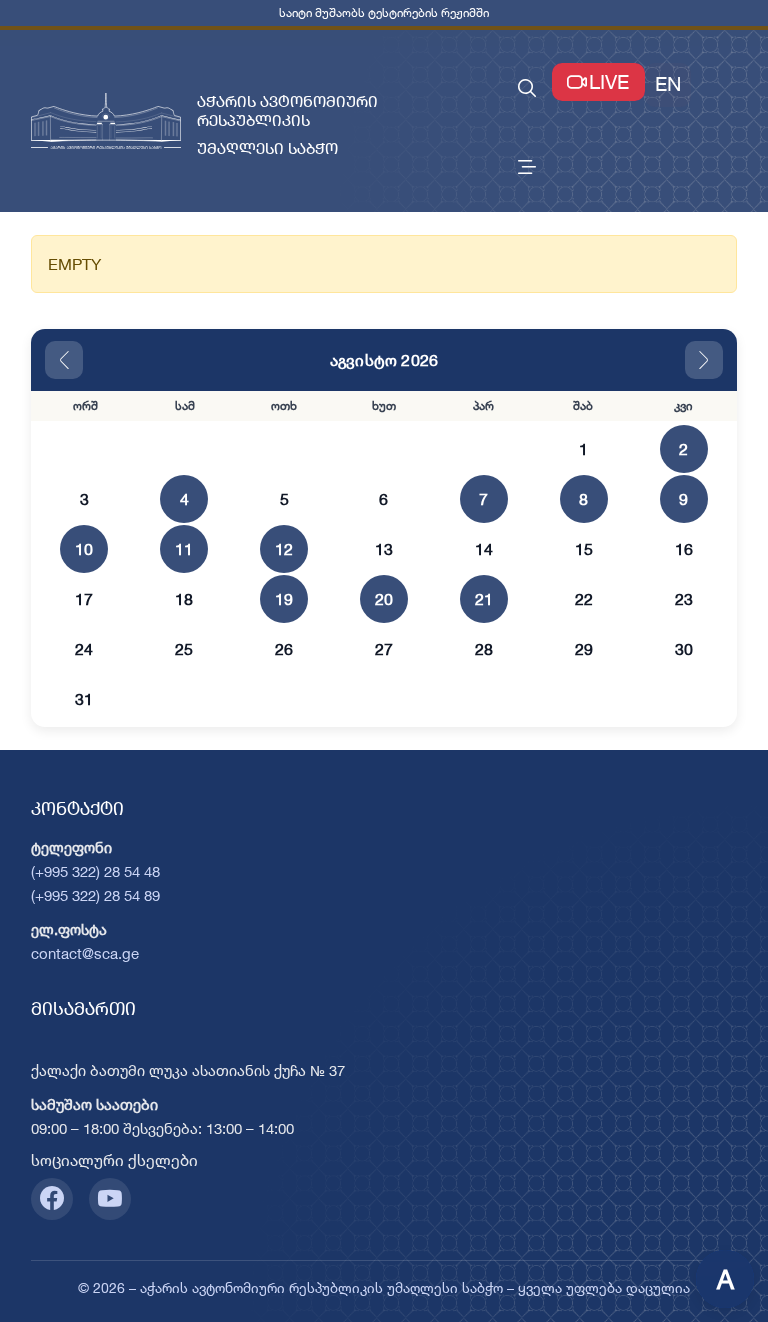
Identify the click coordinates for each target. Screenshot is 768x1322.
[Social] (52, 1199)
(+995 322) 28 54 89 (95, 895)
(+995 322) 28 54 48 (95, 871)
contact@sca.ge (85, 953)
